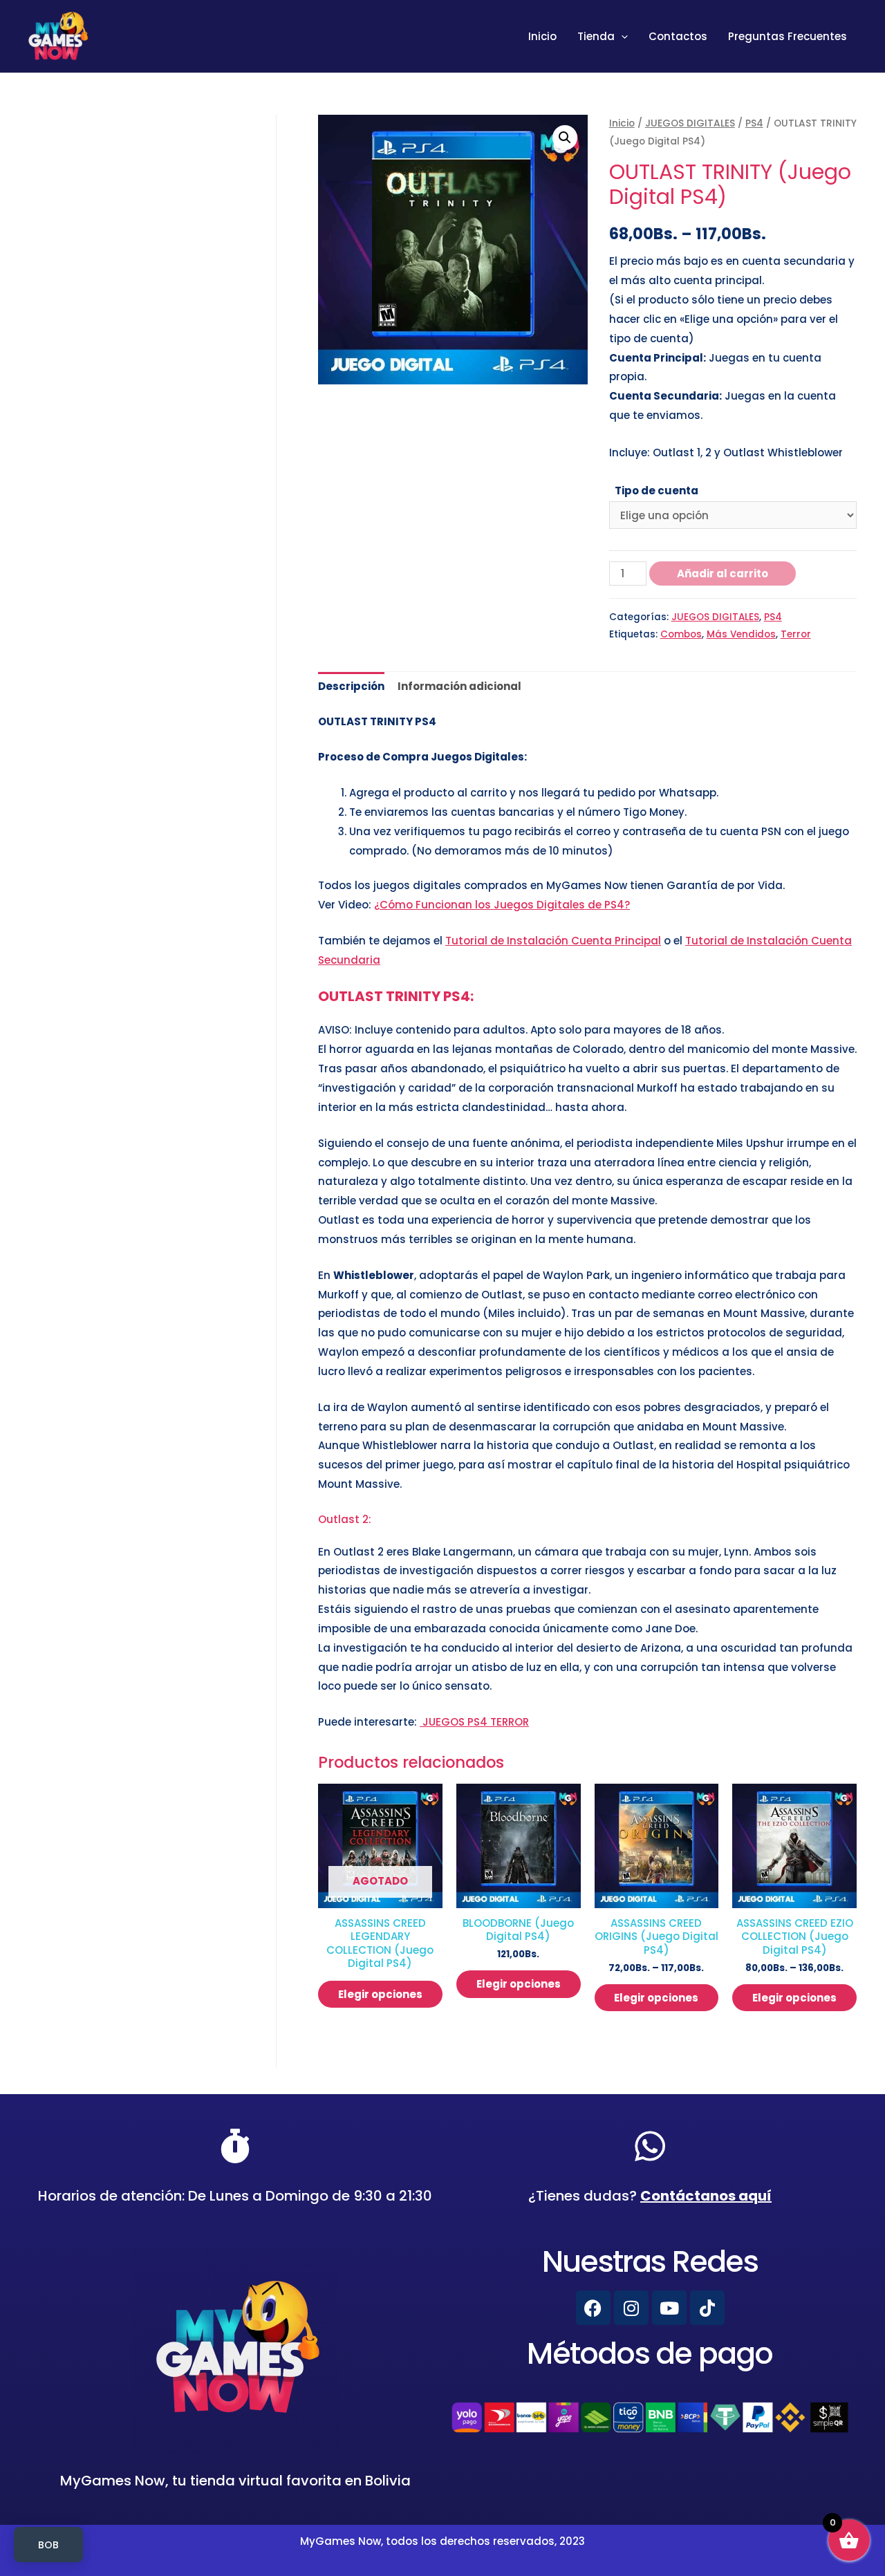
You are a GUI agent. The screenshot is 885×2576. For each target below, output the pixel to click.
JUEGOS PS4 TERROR (474, 1722)
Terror (796, 634)
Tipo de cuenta (656, 491)
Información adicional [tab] (459, 686)
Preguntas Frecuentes (788, 36)
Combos (681, 634)
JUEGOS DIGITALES (690, 123)
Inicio (542, 36)
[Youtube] (669, 2308)
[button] (565, 138)
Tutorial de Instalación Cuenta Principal (553, 941)
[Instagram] (631, 2308)
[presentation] (621, 37)
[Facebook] (593, 2308)
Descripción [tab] (351, 686)
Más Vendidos (741, 634)
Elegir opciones (380, 1994)
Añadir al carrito (723, 573)
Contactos (678, 36)
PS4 (754, 123)
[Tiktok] (707, 2308)
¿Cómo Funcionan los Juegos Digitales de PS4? (502, 905)
